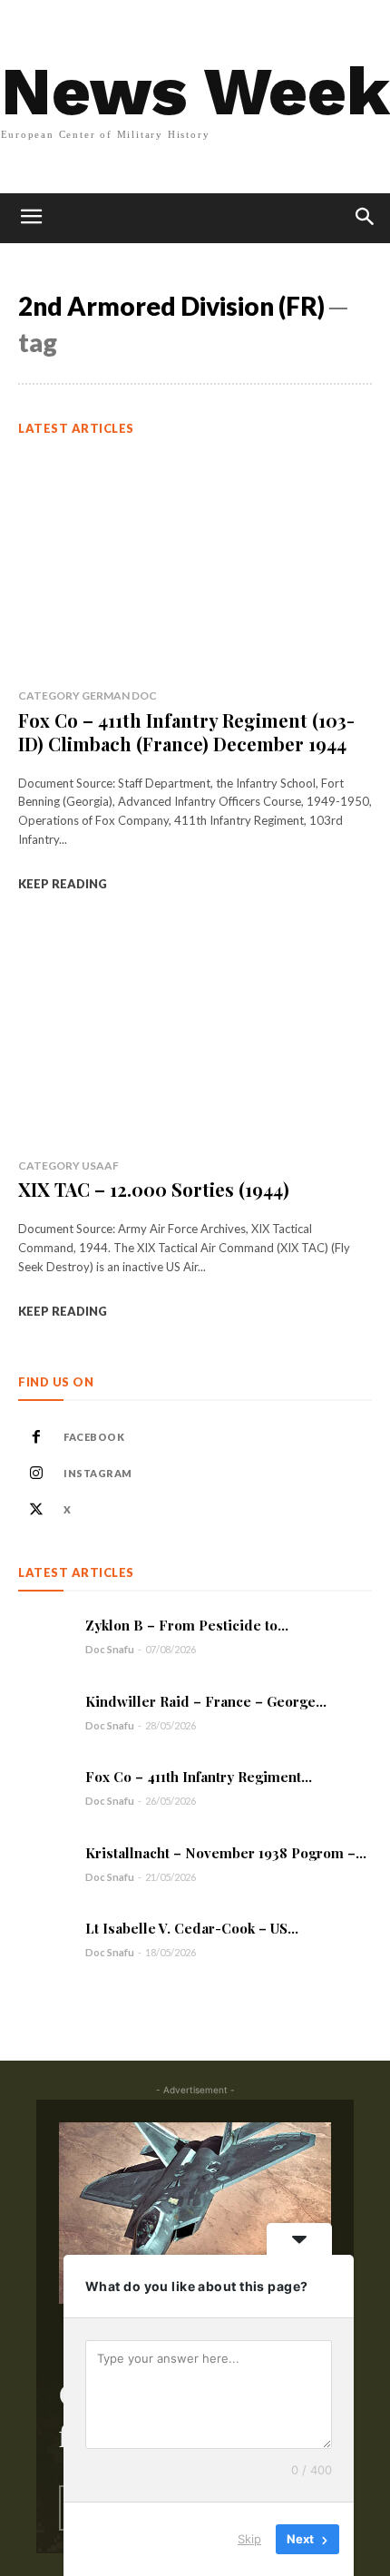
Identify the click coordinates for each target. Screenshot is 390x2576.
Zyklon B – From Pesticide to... (187, 1625)
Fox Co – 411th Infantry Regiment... (199, 1777)
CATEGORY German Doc (88, 695)
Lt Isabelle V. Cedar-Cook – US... (192, 1928)
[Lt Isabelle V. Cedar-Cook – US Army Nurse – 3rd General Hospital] (45, 1939)
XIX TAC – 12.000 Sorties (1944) (154, 1189)
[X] (36, 1510)
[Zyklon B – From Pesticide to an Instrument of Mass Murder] (45, 1636)
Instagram (98, 1473)
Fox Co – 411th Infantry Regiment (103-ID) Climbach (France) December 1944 (186, 732)
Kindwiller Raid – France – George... (206, 1701)
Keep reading (63, 884)
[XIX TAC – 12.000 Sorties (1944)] (195, 1034)
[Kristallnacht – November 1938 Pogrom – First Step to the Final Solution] (45, 1863)
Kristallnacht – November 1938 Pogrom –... (226, 1853)
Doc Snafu (110, 1649)
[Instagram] (36, 1474)
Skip (249, 2539)
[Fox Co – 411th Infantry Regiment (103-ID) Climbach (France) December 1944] (195, 564)
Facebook (94, 1437)
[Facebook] (36, 1437)
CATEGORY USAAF (68, 1166)
